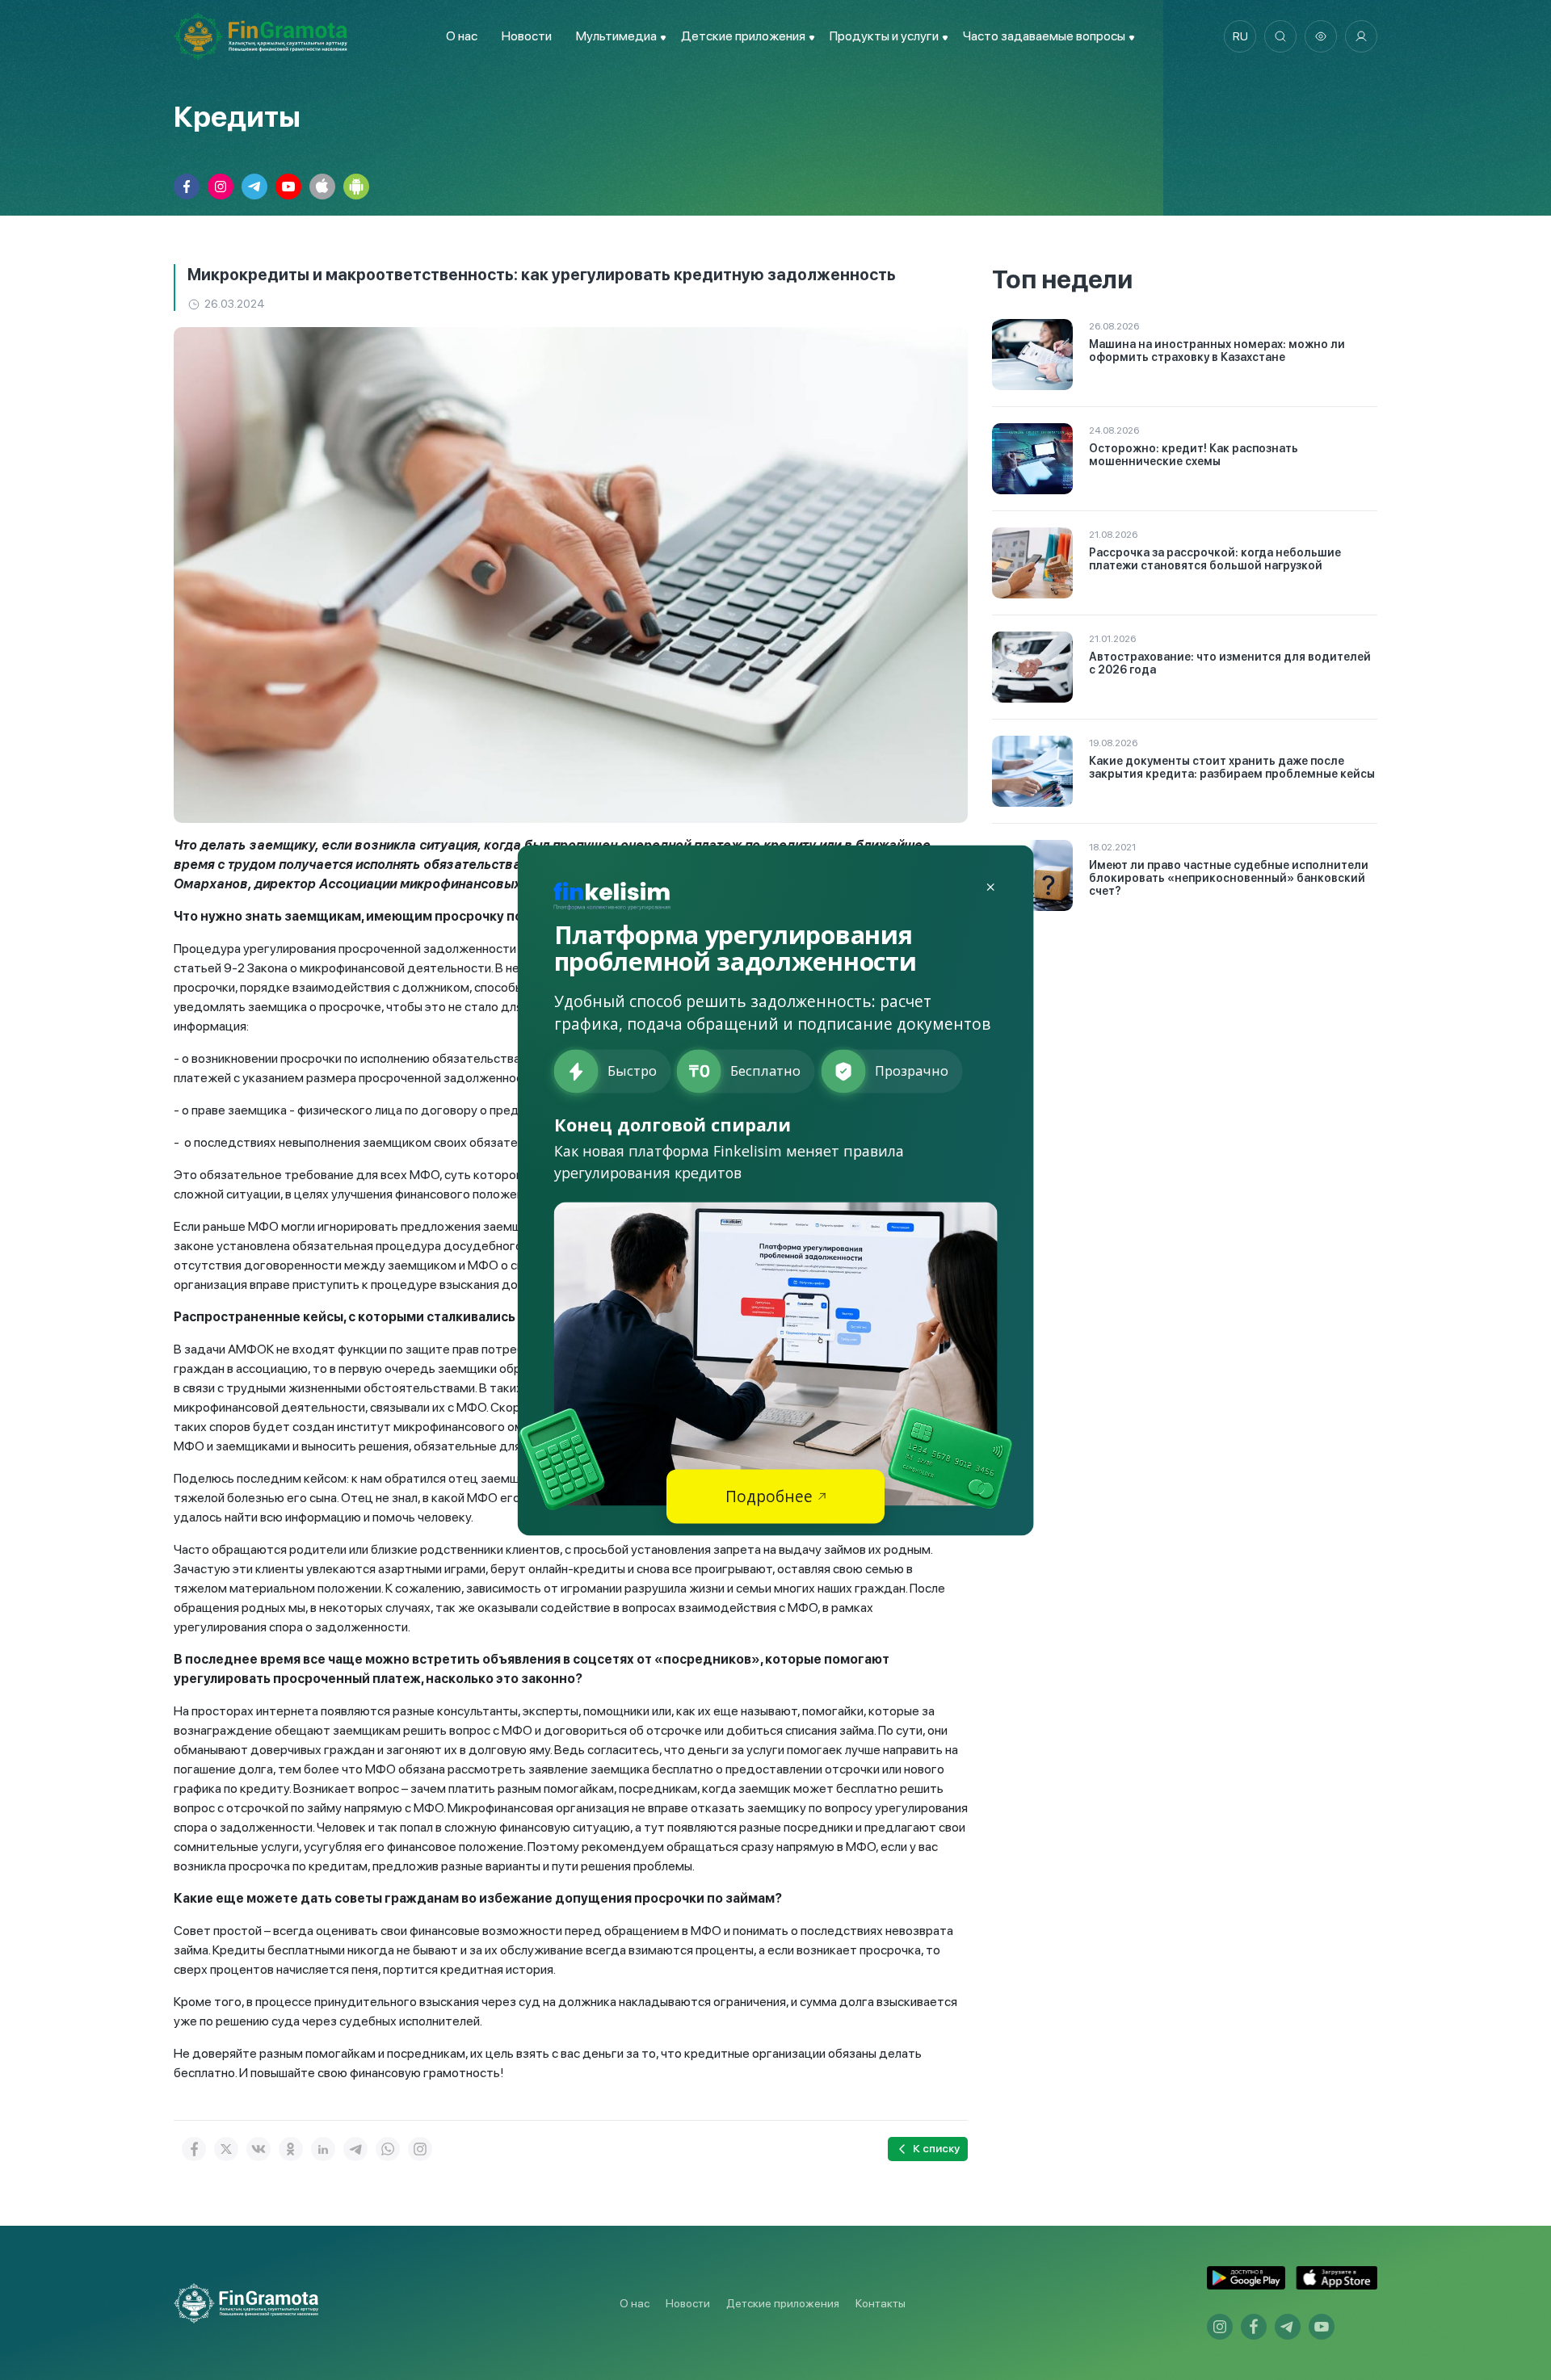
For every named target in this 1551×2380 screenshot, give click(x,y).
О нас (462, 36)
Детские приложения (783, 2303)
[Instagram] (420, 2149)
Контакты (881, 2303)
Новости (527, 36)
